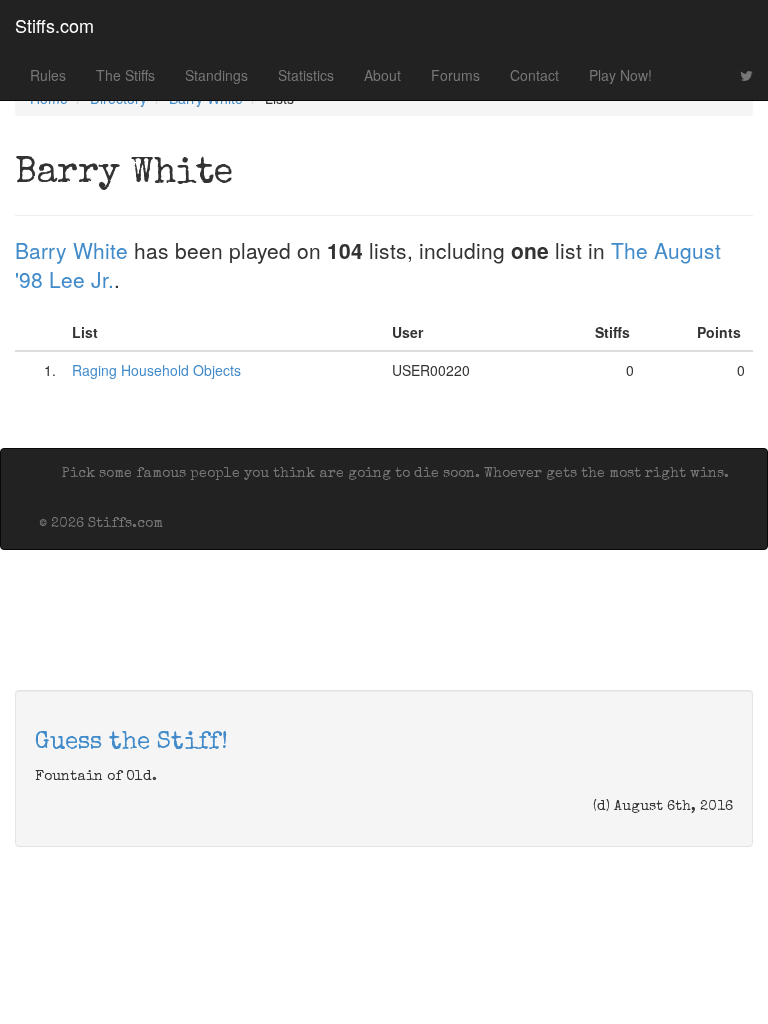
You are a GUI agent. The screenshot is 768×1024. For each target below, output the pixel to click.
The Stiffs (125, 75)
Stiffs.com (54, 25)
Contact (534, 75)
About (382, 75)
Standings (216, 75)
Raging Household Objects (156, 370)
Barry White (71, 250)
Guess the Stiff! (131, 743)
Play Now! (620, 75)
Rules (48, 75)
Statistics (306, 75)
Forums (455, 75)
